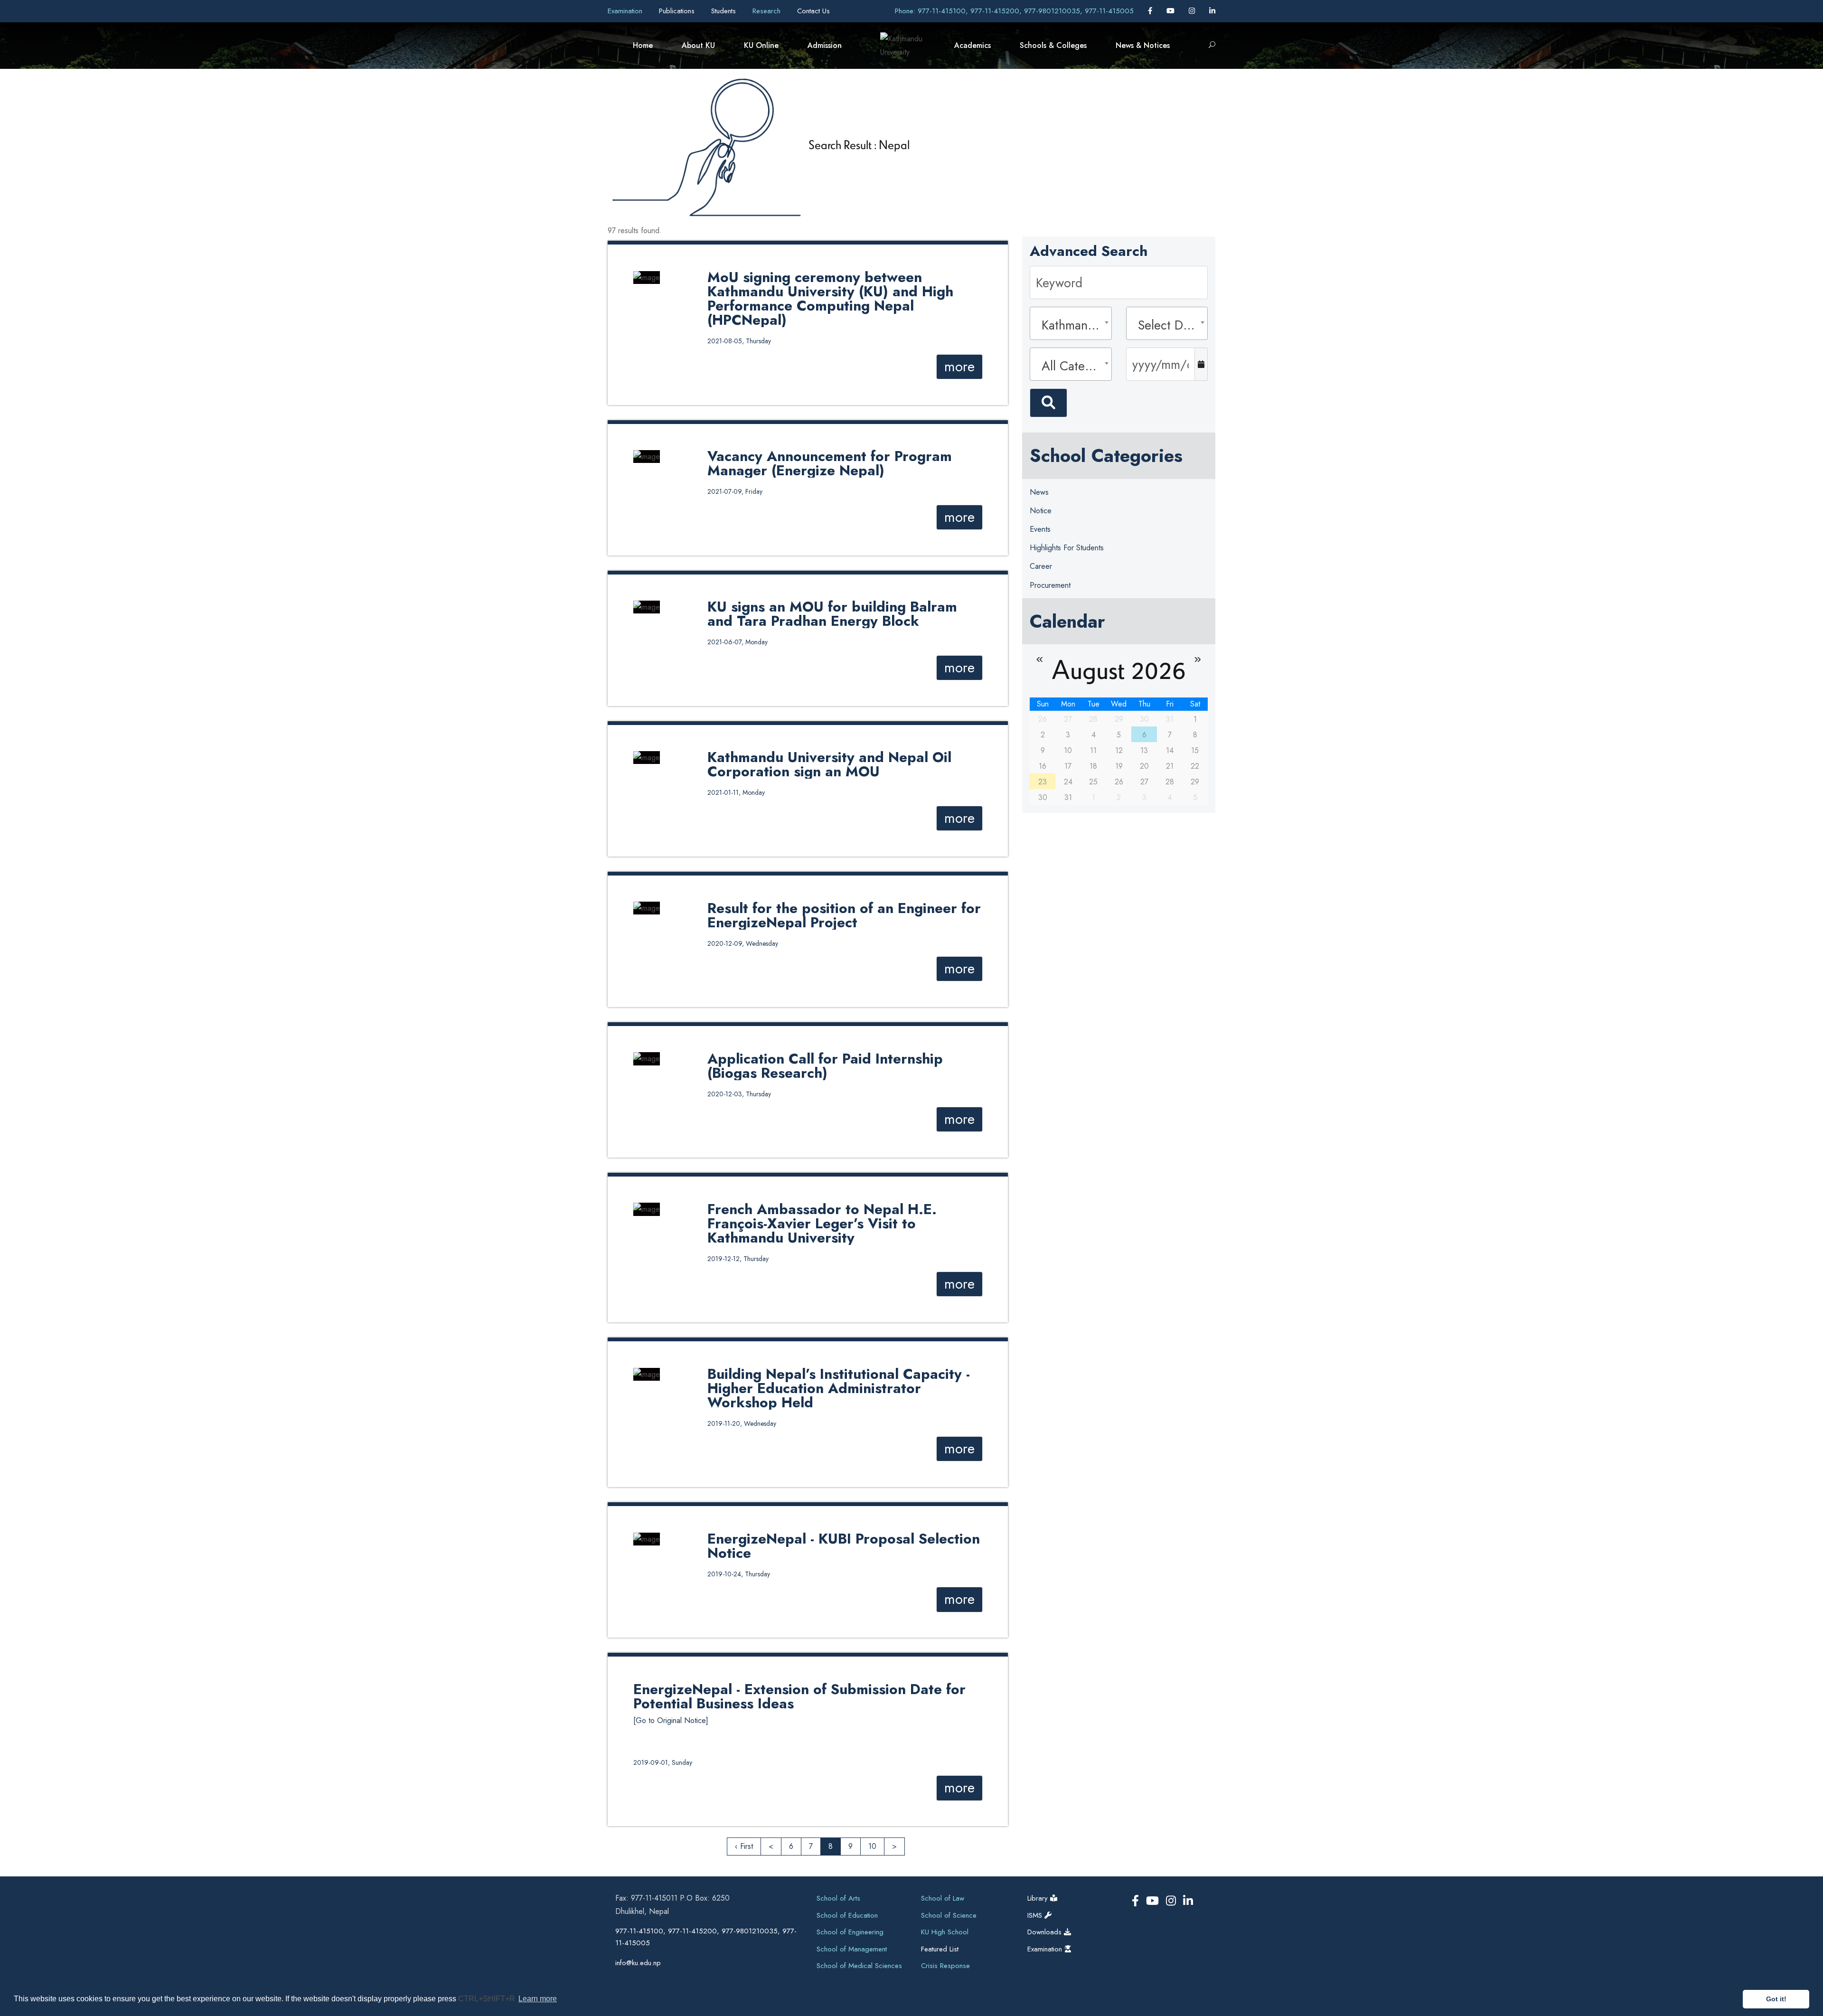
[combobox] (1071, 323)
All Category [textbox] (1073, 366)
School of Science (949, 1915)
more (959, 367)
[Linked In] (1212, 11)
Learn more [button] (538, 1999)
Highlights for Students (1067, 548)
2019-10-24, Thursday (739, 1574)
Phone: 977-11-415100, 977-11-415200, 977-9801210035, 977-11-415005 (1014, 11)
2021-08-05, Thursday (739, 341)
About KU (698, 45)
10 (872, 1846)
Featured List (940, 1949)
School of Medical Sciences (859, 1966)
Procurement (1050, 585)
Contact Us (813, 11)
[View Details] (647, 277)
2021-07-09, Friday (735, 491)
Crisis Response (945, 1966)
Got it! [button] (1776, 1999)
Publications (678, 11)
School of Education (847, 1915)
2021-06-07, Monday (738, 642)
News (1039, 492)
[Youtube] (1172, 11)
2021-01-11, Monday (736, 792)
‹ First (744, 1846)
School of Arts (838, 1898)
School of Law (943, 1898)
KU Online (761, 45)
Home (643, 45)
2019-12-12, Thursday (738, 1259)
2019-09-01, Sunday (663, 1762)
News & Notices (1143, 45)
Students (725, 11)
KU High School (945, 1932)
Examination (626, 11)
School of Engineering (850, 1932)
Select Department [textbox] (1170, 325)
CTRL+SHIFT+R (488, 1999)
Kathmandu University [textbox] (1073, 325)
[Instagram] (1193, 11)
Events (1040, 529)
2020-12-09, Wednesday (743, 943)
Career (1041, 566)
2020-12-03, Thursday (739, 1094)
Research (768, 11)
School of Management (852, 1949)
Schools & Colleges (1053, 45)
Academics (973, 45)
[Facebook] (1151, 11)
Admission (825, 45)
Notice (1041, 511)
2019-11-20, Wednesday (742, 1423)
